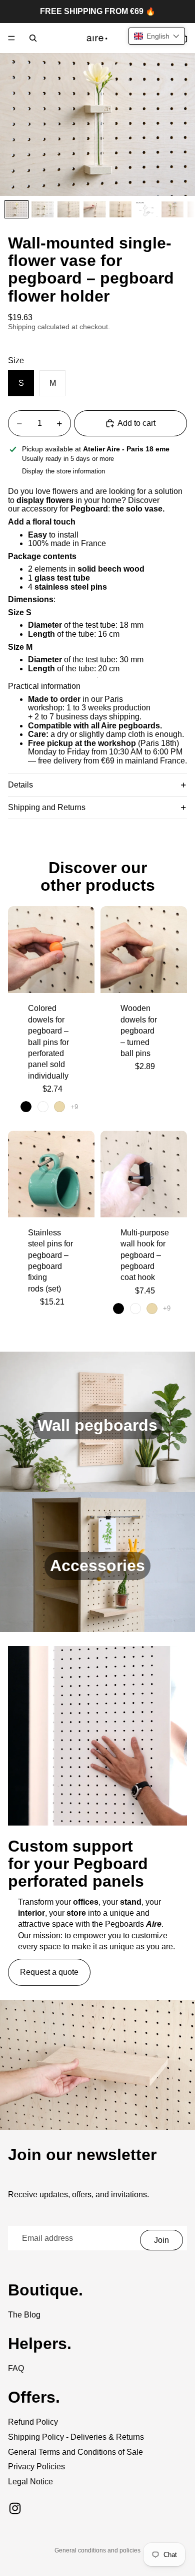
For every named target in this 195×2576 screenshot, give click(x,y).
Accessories (97, 1566)
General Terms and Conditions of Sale (75, 2452)
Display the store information (63, 471)
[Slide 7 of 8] (172, 209)
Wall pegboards (97, 1425)
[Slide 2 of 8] (42, 209)
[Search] (33, 38)
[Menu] (11, 38)
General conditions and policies (97, 2550)
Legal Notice (30, 2482)
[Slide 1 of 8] (16, 209)
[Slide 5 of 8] (120, 209)
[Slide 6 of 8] (146, 209)
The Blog (24, 2315)
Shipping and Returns (47, 807)
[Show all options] (74, 1107)
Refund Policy (33, 2422)
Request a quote (49, 1972)
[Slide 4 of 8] (94, 209)
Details (20, 785)
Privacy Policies (36, 2467)
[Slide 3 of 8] (68, 209)
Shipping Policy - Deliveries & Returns (76, 2437)
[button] (157, 36)
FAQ (16, 2368)
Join (161, 2240)
